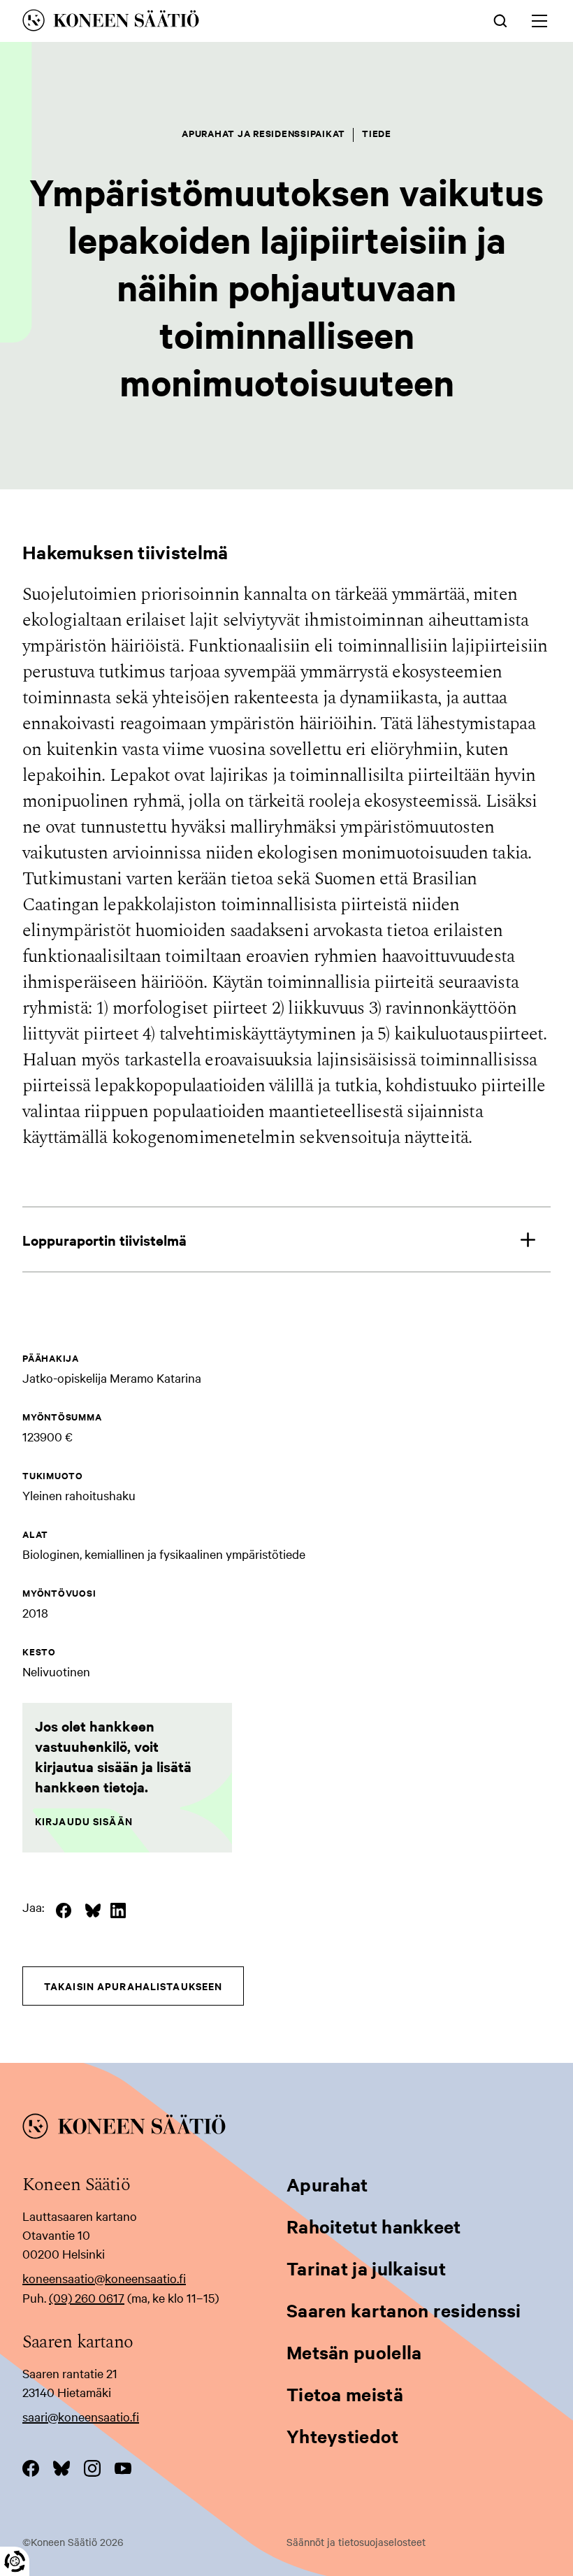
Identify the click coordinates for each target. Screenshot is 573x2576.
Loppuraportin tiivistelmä (104, 1240)
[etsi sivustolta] (500, 20)
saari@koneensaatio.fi (81, 2416)
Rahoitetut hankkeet (374, 2226)
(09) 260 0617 (87, 2297)
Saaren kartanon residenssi (404, 2310)
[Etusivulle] (183, 23)
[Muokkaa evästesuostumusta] (15, 2561)
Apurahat (327, 2184)
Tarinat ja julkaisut (366, 2268)
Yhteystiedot (343, 2436)
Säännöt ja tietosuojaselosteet (356, 2542)
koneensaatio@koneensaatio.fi (104, 2278)
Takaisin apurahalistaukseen (133, 1986)
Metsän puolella (354, 2352)
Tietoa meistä (345, 2394)
